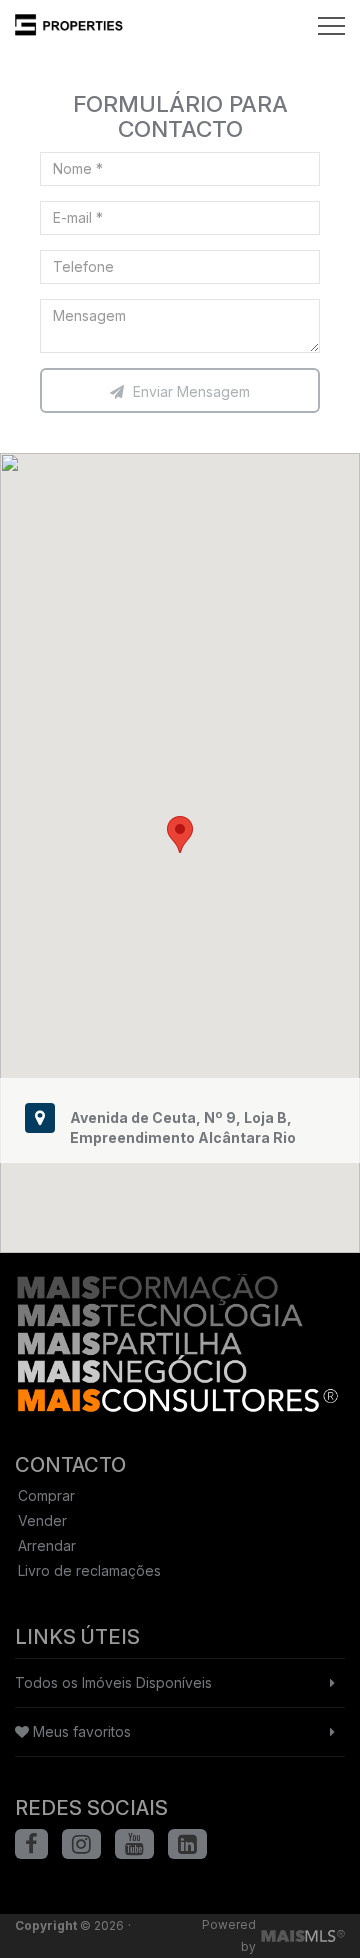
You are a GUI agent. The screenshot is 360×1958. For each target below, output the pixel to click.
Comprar (46, 1495)
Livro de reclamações (89, 1570)
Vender (42, 1520)
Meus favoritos (80, 1731)
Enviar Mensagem (189, 391)
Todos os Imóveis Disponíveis (113, 1682)
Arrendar (47, 1545)
